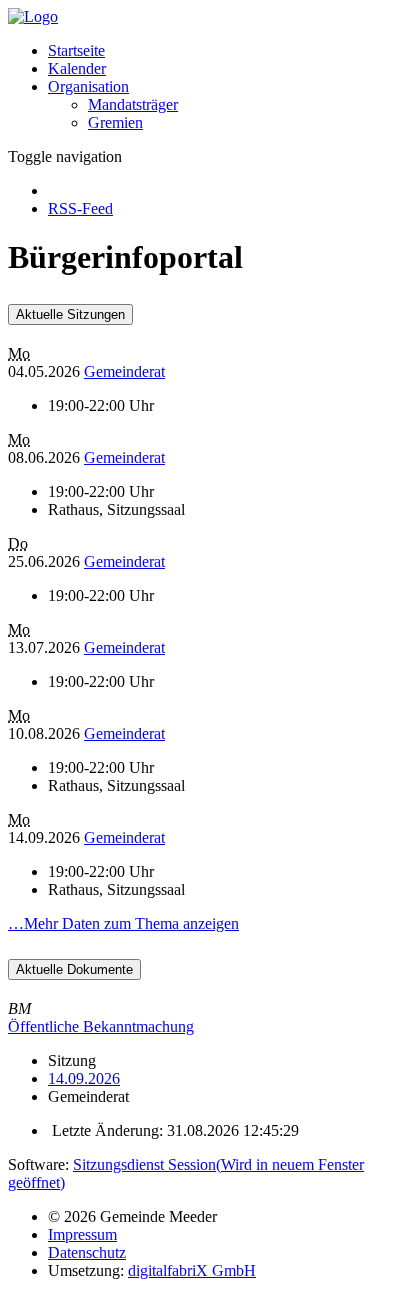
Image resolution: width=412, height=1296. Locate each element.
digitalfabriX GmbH (192, 1270)
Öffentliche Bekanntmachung (101, 1026)
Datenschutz (87, 1252)
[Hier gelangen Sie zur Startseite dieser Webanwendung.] (33, 16)
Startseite (76, 50)
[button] (88, 86)
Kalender (77, 68)
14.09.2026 (84, 1078)
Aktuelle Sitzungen (70, 314)
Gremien (115, 122)
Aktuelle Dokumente (74, 969)
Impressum (82, 1234)
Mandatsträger (133, 104)
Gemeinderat (124, 371)
